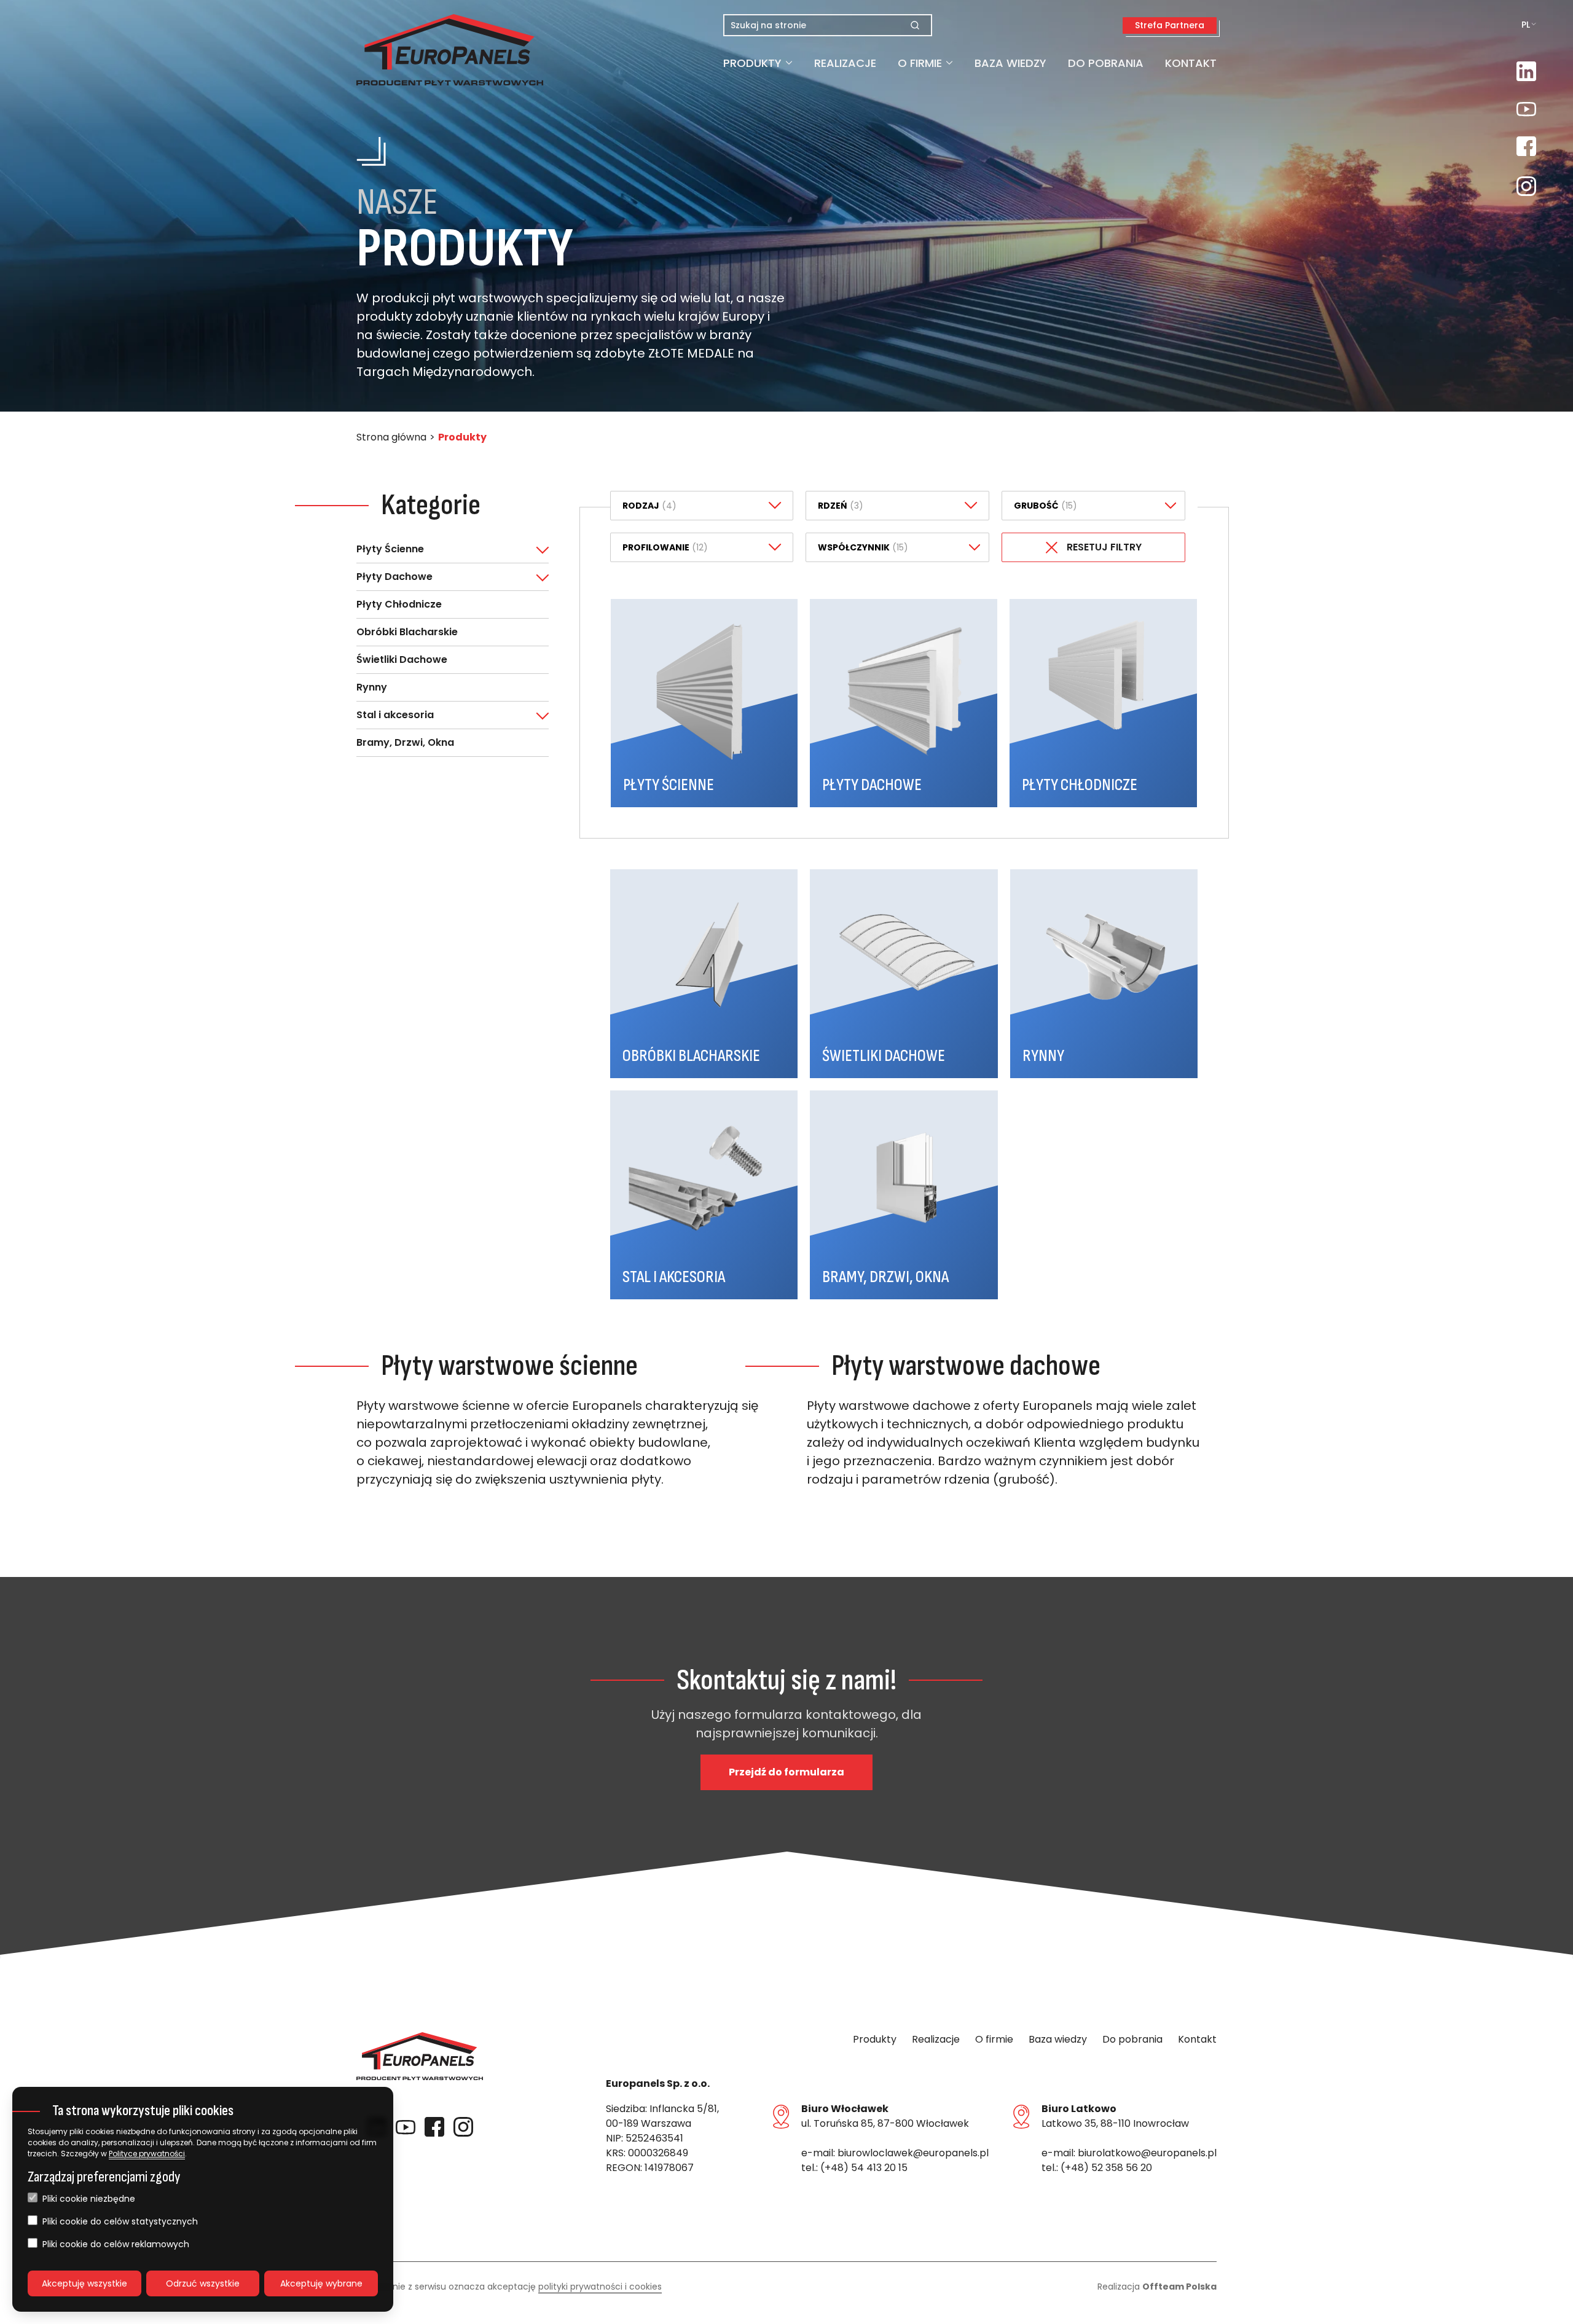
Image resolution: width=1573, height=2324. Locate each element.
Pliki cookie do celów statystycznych (120, 2221)
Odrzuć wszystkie (203, 2283)
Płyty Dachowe (394, 577)
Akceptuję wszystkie (84, 2283)
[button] (420, 50)
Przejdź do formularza (786, 1772)
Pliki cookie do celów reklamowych (116, 2244)
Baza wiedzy (1010, 63)
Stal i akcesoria (395, 715)
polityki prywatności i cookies (600, 2287)
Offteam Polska (1179, 2287)
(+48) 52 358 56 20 (1106, 2168)
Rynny (372, 687)
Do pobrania (1106, 63)
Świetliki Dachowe (402, 659)
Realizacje (845, 63)
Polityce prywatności (147, 2154)
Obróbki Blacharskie (407, 632)
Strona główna (391, 437)
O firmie (920, 63)
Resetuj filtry (1104, 547)
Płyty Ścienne (390, 549)
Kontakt (1191, 63)
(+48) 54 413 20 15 (864, 2168)
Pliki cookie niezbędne (89, 2199)
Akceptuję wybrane (321, 2283)
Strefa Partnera (1170, 25)
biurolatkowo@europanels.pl (1147, 2153)
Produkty (752, 63)
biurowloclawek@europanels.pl (913, 2153)
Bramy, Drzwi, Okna (405, 742)
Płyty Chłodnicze (399, 604)
